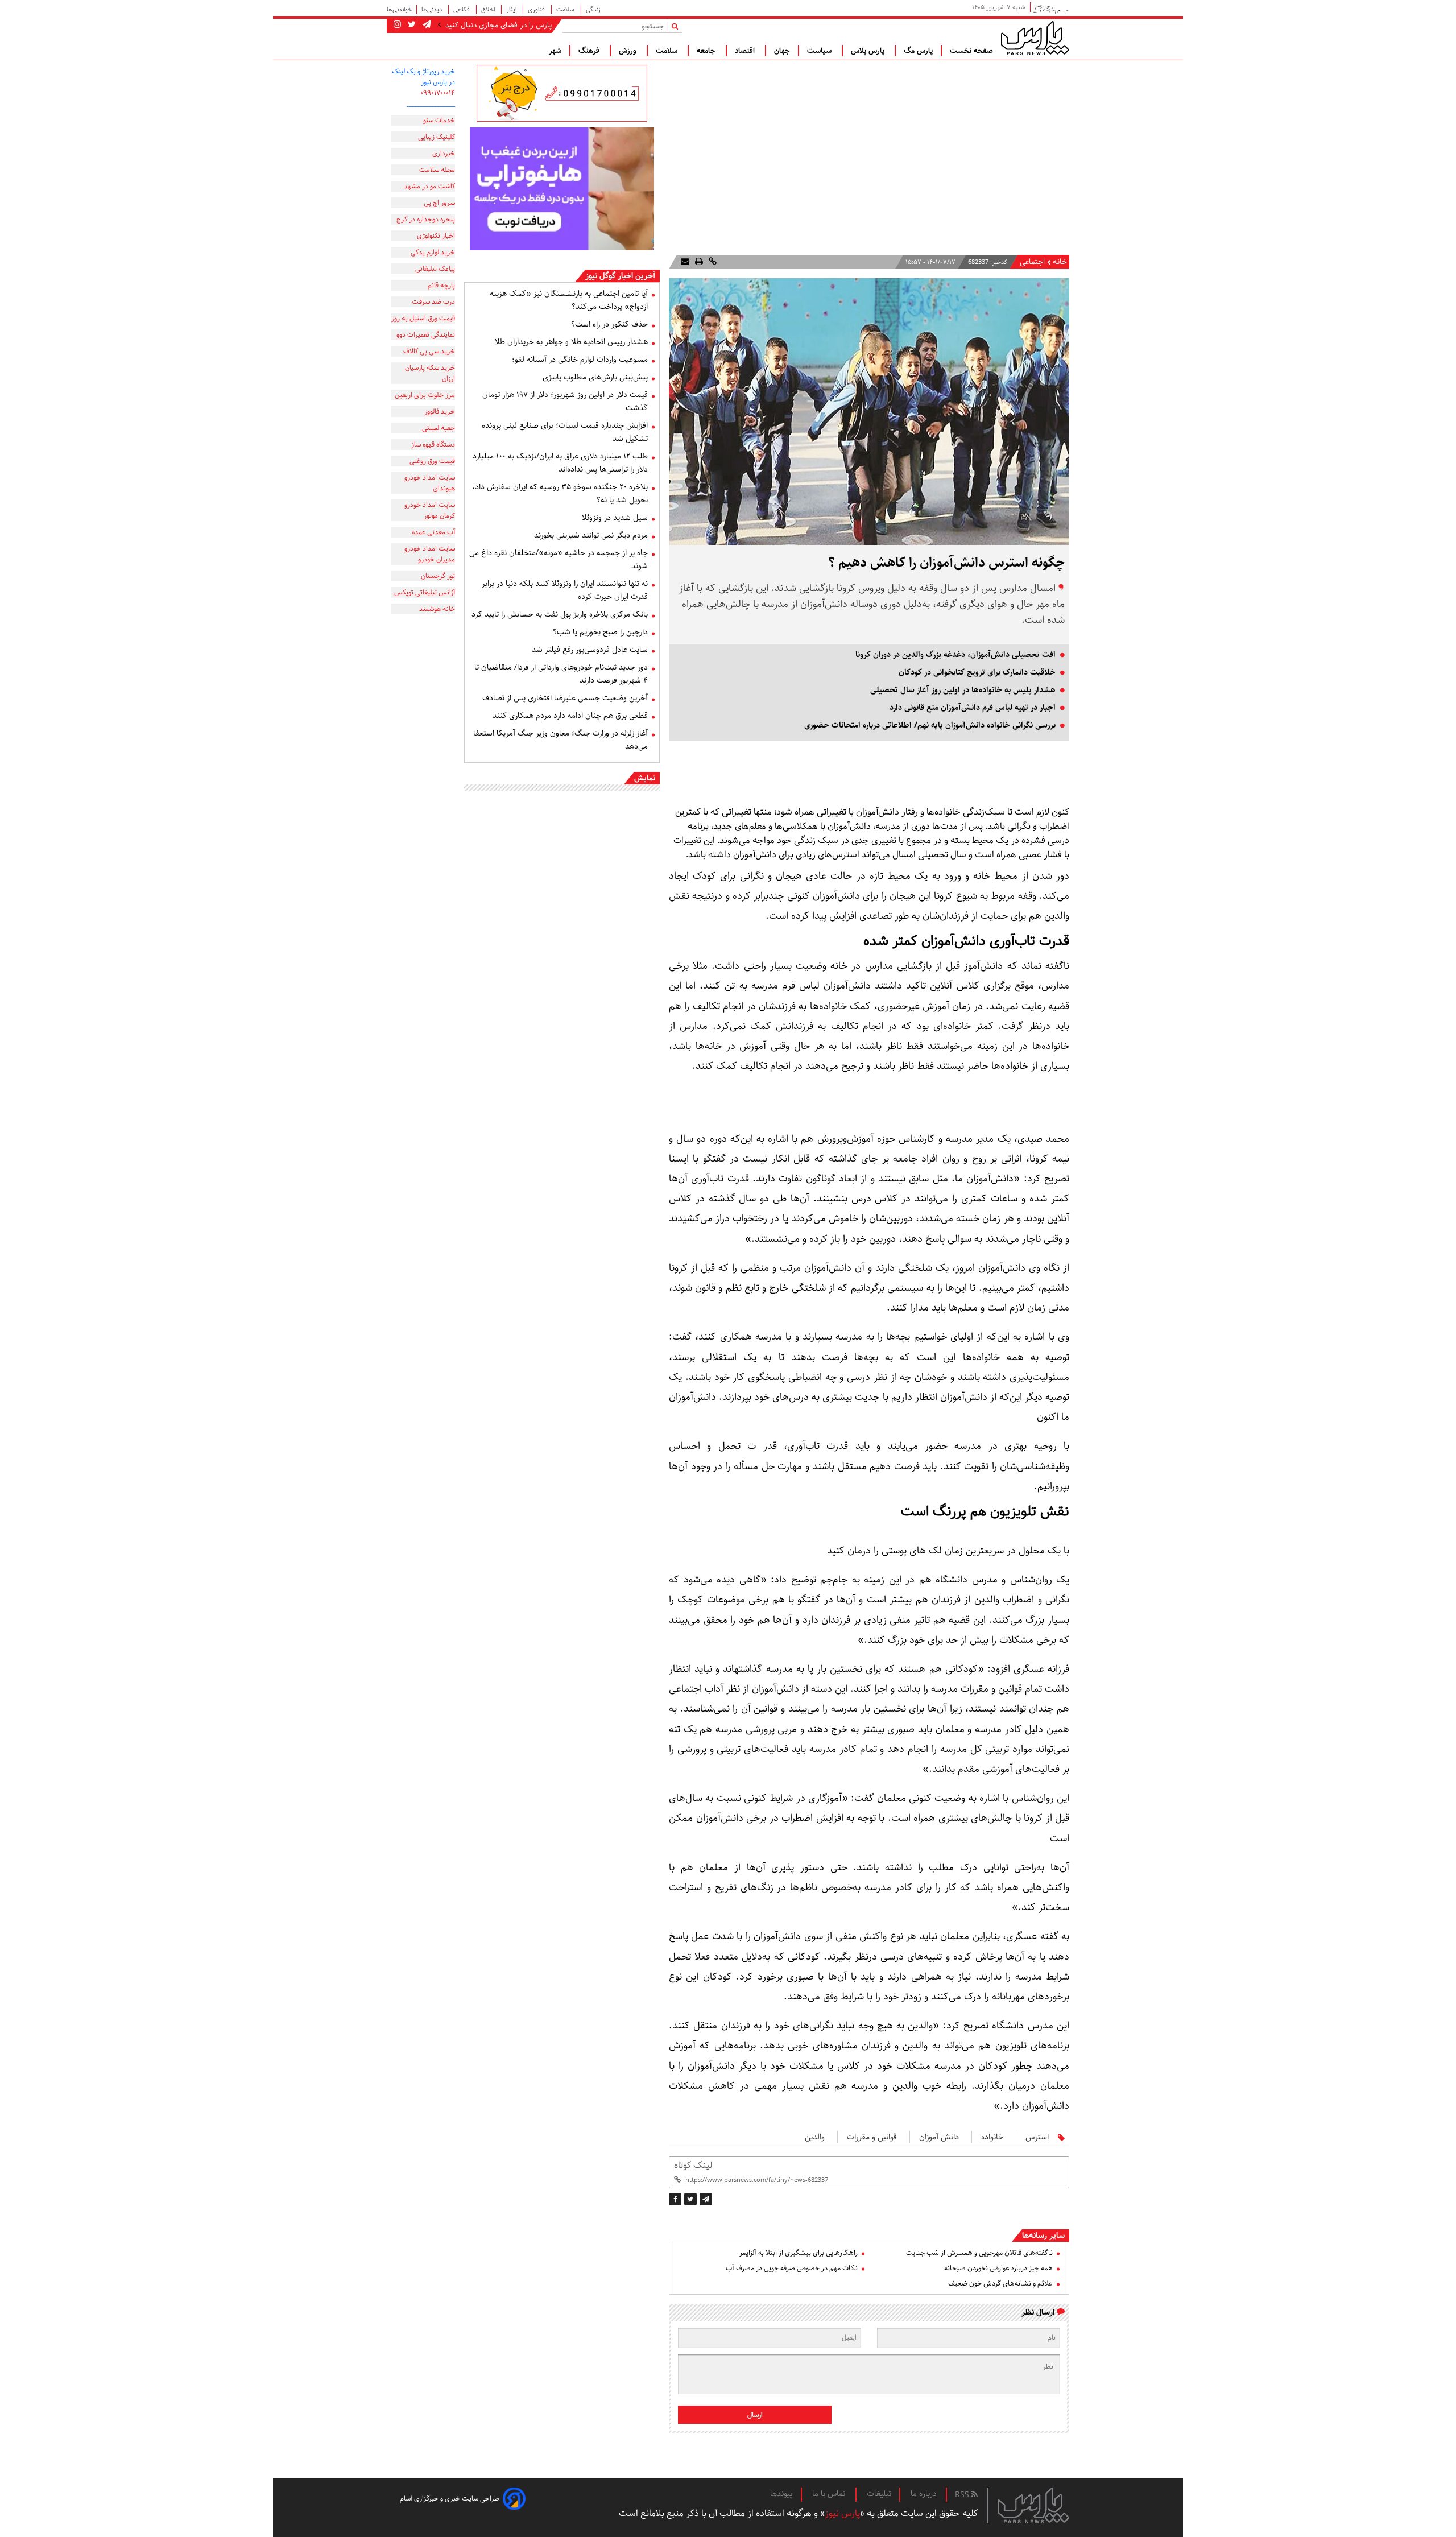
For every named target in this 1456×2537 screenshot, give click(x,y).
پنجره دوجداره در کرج (426, 219)
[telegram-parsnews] (426, 25)
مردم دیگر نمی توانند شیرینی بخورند (591, 535)
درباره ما (924, 2494)
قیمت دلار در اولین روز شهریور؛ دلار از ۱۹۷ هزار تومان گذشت (565, 401)
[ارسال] (685, 262)
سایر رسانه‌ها (1043, 2236)
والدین (815, 2137)
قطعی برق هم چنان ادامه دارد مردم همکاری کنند (570, 716)
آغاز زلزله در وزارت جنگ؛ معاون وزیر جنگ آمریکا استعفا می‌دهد (561, 740)
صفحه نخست (971, 51)
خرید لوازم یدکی (433, 252)
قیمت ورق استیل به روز (423, 318)
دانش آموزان (939, 2137)
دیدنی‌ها (433, 9)
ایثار (512, 9)
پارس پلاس (869, 51)
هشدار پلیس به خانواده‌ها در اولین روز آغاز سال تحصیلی (963, 690)
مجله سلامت (437, 170)
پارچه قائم (441, 285)
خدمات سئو (439, 120)
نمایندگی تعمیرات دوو (426, 335)
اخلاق (489, 9)
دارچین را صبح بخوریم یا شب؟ (600, 632)
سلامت (566, 9)
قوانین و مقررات (872, 2137)
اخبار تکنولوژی (436, 236)
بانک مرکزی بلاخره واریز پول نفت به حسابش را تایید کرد (560, 614)
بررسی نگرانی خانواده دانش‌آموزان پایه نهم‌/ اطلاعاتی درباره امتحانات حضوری (930, 725)
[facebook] (675, 2199)
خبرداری (444, 153)
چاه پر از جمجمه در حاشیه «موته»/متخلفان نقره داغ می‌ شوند (559, 559)
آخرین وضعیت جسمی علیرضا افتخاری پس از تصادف (565, 698)
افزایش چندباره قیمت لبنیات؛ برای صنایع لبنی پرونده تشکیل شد (565, 432)
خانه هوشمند (437, 609)
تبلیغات (879, 2494)
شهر (555, 51)
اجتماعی (1032, 262)
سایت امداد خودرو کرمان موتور (430, 510)
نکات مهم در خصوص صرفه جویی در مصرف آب (792, 2268)
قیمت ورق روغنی (432, 461)
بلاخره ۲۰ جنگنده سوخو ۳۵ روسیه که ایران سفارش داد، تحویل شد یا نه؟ (560, 493)
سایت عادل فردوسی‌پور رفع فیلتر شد (590, 650)
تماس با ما (830, 2494)
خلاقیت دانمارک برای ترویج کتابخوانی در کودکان (977, 672)
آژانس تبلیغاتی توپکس (425, 592)
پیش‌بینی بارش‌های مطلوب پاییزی (595, 377)
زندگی (593, 9)
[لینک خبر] (712, 262)
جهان (782, 51)
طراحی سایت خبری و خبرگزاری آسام (450, 2499)
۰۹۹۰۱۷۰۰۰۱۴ (438, 93)
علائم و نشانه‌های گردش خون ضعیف (1000, 2284)
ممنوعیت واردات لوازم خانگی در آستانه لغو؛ (580, 360)
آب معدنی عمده (433, 532)
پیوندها (781, 2494)
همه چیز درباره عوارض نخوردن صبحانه (998, 2268)
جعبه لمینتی (439, 428)
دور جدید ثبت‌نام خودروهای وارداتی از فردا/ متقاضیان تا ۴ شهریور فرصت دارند (561, 674)
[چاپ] (698, 262)
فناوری (537, 9)
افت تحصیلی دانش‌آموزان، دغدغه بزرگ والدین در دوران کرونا (955, 655)
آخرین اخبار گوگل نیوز (620, 276)
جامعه (707, 51)
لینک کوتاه (693, 2165)
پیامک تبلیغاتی (435, 269)
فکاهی (462, 9)
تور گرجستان (438, 576)
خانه (1060, 262)
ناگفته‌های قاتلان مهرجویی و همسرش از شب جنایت (979, 2253)
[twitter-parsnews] (411, 25)
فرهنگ (590, 51)
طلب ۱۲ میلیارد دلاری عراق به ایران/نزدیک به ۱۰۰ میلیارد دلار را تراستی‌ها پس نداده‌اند (560, 463)
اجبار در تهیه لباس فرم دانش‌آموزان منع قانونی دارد (973, 708)
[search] (677, 26)
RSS (963, 2495)
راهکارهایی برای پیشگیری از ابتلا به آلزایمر (799, 2253)
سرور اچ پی (439, 203)
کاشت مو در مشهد (429, 186)
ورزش (629, 51)
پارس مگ (918, 51)
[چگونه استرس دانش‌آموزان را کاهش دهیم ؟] (706, 2199)
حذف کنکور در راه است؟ (609, 324)
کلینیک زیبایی (437, 137)
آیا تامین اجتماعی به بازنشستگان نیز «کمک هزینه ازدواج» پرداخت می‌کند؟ (569, 300)
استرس (1037, 2137)
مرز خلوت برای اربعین (425, 395)
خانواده (992, 2137)
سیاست (820, 51)
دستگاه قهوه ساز (433, 445)
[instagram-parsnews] (397, 25)
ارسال (755, 2415)
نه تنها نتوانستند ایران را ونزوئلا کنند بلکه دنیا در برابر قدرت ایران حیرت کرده (565, 590)
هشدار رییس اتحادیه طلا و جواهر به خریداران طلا (571, 342)
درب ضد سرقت (433, 302)
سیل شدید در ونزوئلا (615, 518)
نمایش (645, 778)
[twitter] (690, 2199)
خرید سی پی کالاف (429, 351)
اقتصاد (746, 51)
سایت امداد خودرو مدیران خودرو (430, 554)
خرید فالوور (440, 412)
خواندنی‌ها (399, 9)
